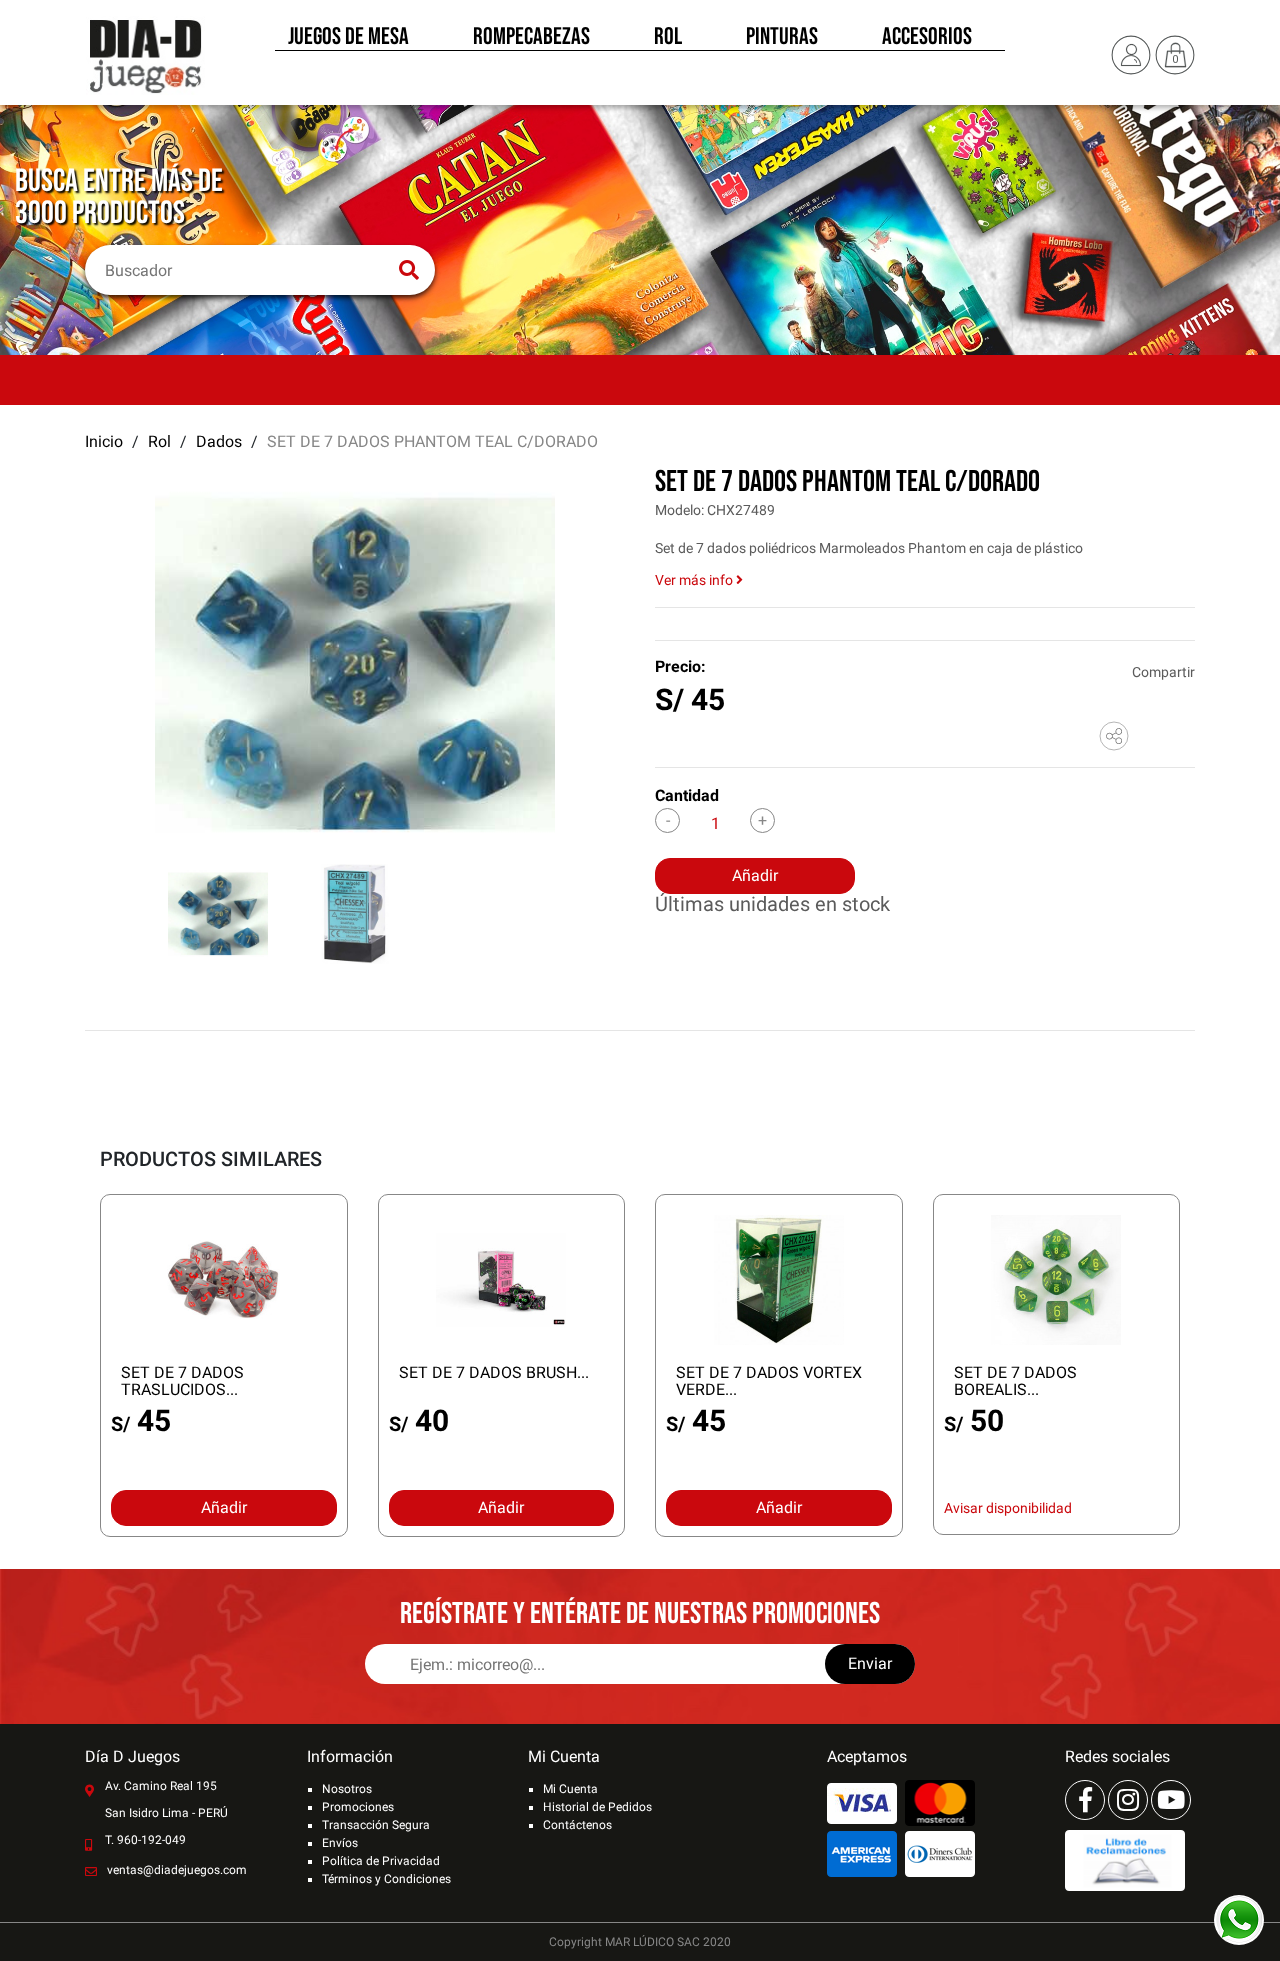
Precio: (680, 666)
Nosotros (347, 1789)
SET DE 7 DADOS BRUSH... (494, 1372)
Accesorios (927, 38)
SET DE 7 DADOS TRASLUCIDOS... (182, 1381)
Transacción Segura (376, 1825)
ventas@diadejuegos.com (177, 1870)
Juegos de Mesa (348, 38)
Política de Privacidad (381, 1861)
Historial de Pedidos (597, 1807)
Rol (668, 38)
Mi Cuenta (570, 1789)
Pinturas (782, 38)
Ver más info (695, 580)
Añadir (755, 875)
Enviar (870, 1663)
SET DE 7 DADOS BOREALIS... (1015, 1381)
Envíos (340, 1843)
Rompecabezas (531, 38)
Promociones (358, 1807)
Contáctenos (577, 1825)
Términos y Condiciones (386, 1879)
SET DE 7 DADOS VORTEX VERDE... (769, 1381)
